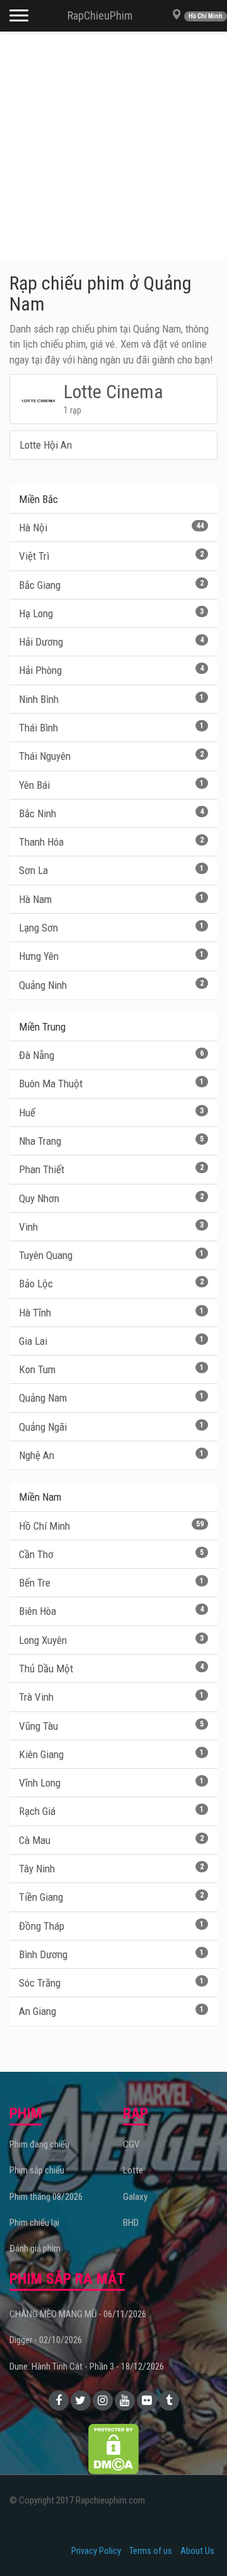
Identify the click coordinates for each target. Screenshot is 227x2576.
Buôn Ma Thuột (111, 1084)
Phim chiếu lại (34, 2223)
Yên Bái (111, 785)
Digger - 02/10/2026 (46, 2340)
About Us (197, 2551)
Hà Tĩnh (111, 1313)
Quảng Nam (111, 1398)
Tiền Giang (111, 1897)
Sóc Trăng (111, 1983)
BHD (131, 2223)
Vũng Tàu (111, 1726)
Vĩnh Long (111, 1783)
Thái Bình (111, 728)
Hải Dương (111, 642)
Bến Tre (111, 1583)
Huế (111, 1113)
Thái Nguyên (111, 756)
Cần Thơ (111, 1554)
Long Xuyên (111, 1640)
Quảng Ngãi (111, 1427)
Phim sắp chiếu (37, 2170)
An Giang (111, 2011)
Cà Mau (111, 1840)
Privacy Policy (96, 2551)
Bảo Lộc (111, 1284)
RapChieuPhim (100, 15)
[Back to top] (198, 2541)
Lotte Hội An (46, 445)
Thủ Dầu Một (111, 1669)
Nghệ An (111, 1455)
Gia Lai (111, 1341)
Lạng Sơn (111, 928)
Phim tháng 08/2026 (46, 2197)
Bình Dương (111, 1954)
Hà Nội (111, 528)
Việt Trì (111, 556)
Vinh (111, 1227)
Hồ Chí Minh (111, 1526)
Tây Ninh (111, 1869)
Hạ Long (111, 613)
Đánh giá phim (35, 2248)
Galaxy (135, 2197)
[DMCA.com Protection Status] (113, 2449)
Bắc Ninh (111, 813)
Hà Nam (111, 899)
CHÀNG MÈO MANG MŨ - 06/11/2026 (78, 2314)
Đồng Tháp (111, 1926)
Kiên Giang (111, 1754)
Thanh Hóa (111, 842)
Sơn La (111, 870)
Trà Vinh (111, 1697)
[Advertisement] (113, 145)
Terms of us (151, 2551)
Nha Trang (111, 1141)
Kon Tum (111, 1369)
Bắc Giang (111, 585)
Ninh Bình (111, 699)
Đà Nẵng (111, 1055)
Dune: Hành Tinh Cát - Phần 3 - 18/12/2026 (87, 2366)
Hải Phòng (111, 670)
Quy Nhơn (111, 1198)
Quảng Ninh (111, 985)
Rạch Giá (111, 1811)
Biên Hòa (111, 1611)
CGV (131, 2144)
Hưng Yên (111, 956)
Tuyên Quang (111, 1255)
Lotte (133, 2170)
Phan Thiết (111, 1169)
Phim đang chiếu (39, 2144)
